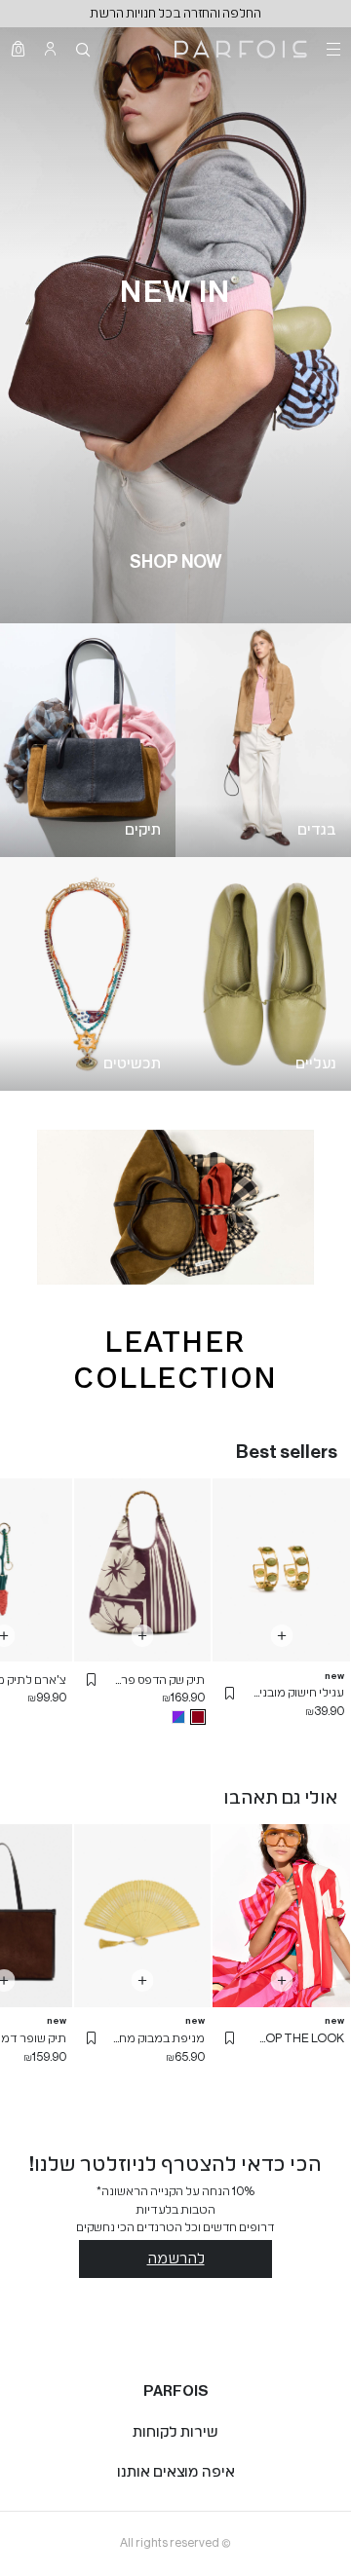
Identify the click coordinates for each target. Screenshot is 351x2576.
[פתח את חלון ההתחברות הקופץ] (50, 49)
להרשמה (176, 2259)
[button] (230, 1693)
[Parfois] (241, 49)
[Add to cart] (281, 1636)
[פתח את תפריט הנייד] (331, 49)
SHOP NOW (175, 562)
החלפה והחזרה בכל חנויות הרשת (175, 13)
